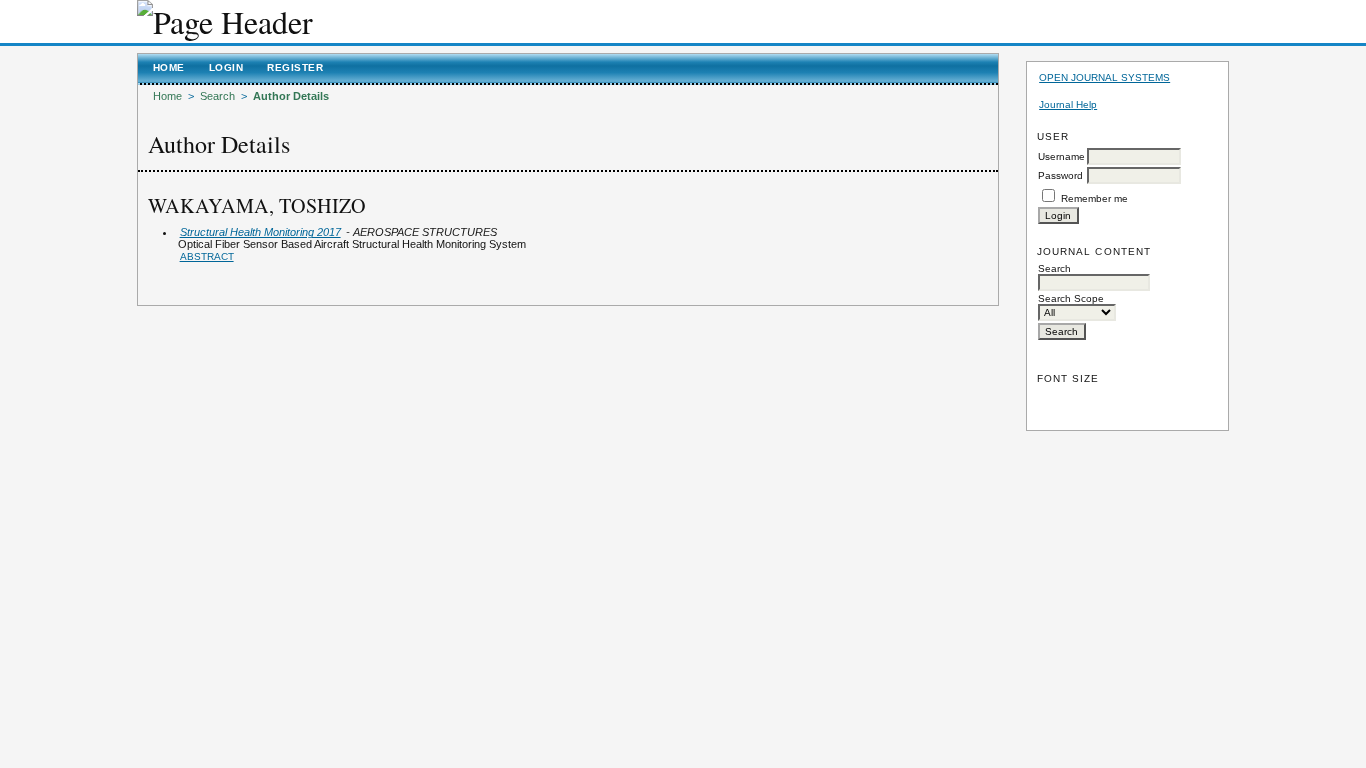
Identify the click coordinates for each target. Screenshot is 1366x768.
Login (226, 67)
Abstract (207, 256)
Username (1061, 156)
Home (169, 67)
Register (295, 67)
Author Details (291, 96)
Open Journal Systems (1104, 77)
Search (217, 96)
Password (1060, 175)
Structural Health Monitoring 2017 (260, 232)
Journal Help (1068, 104)
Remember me (1094, 198)
